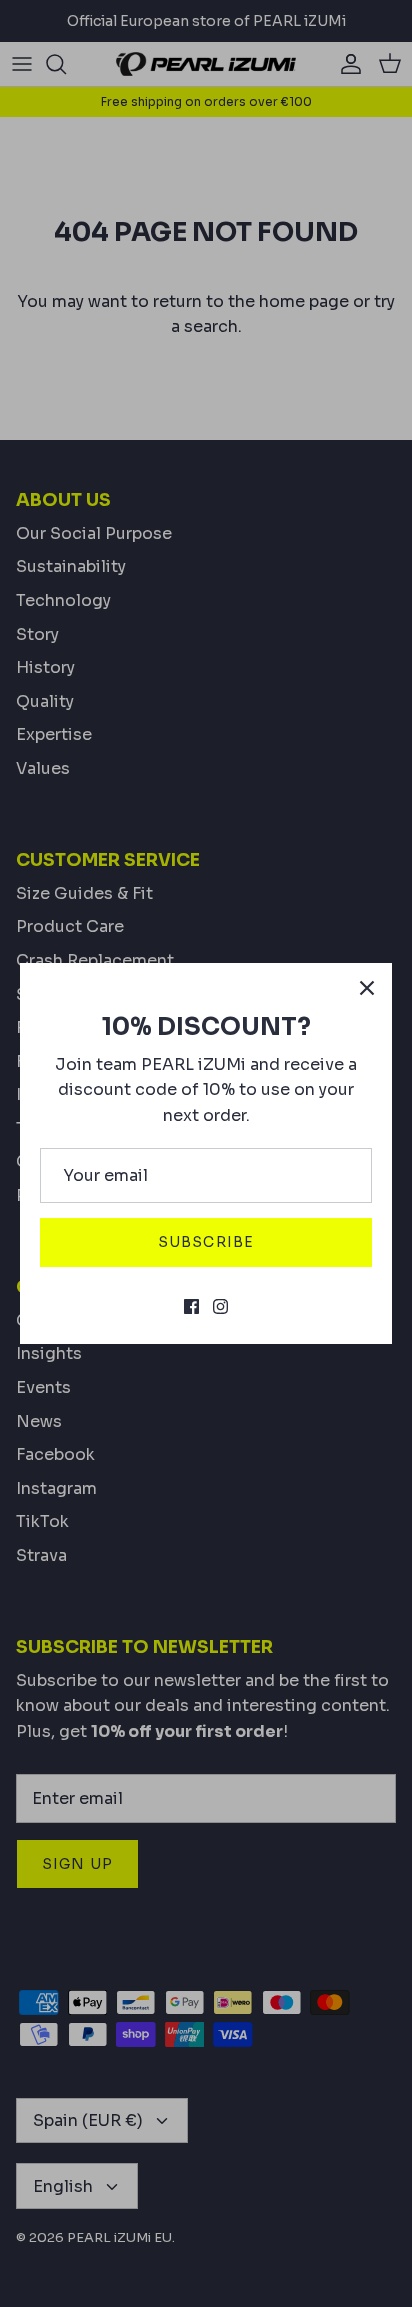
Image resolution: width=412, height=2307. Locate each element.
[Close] (367, 988)
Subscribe (206, 1242)
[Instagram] (220, 1306)
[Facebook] (191, 1306)
